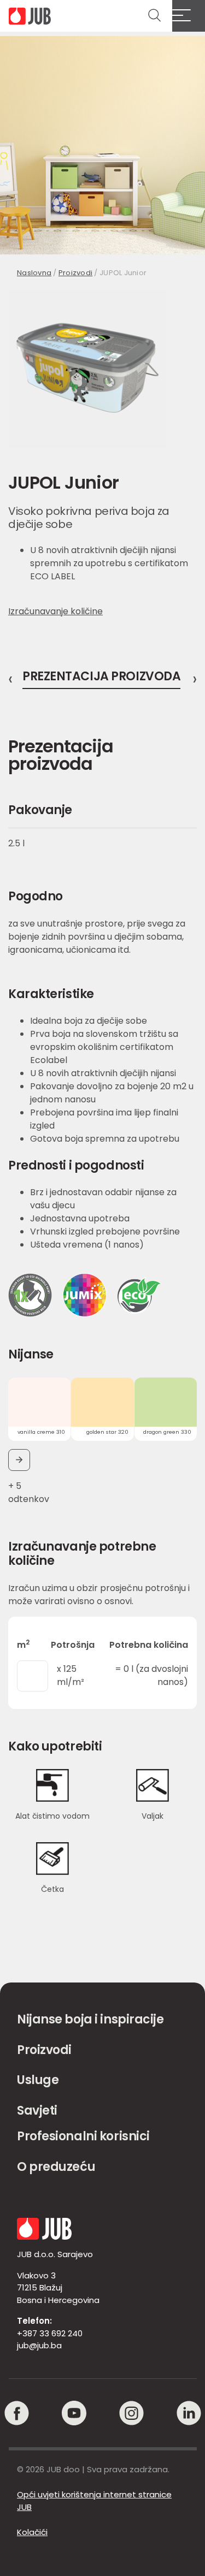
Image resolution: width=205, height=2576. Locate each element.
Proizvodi (75, 273)
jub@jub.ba (39, 2345)
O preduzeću (56, 2167)
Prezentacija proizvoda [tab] (101, 678)
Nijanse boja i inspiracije (90, 2019)
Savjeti (37, 2111)
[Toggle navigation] (189, 16)
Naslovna (34, 273)
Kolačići (32, 2532)
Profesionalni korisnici (83, 2136)
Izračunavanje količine (55, 611)
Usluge (38, 2080)
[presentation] (10, 679)
